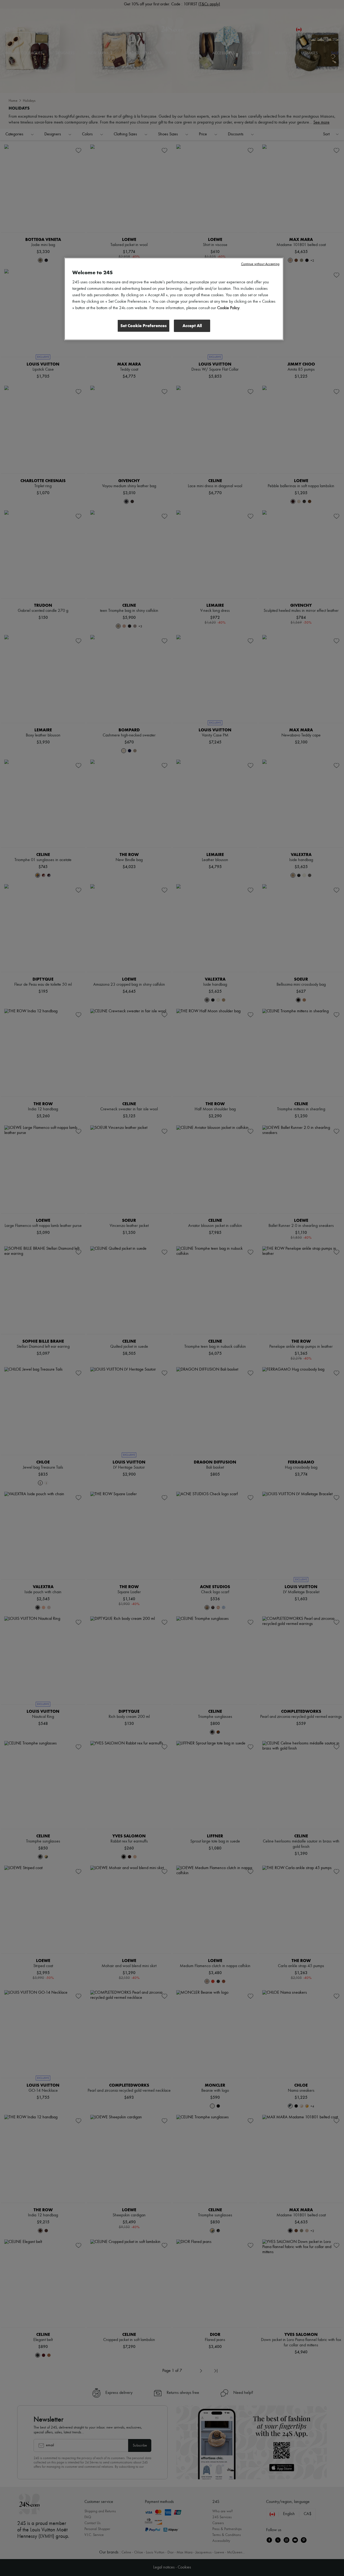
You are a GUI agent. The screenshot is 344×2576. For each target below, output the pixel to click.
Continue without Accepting (260, 264)
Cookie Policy (228, 308)
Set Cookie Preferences (144, 326)
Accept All (192, 326)
